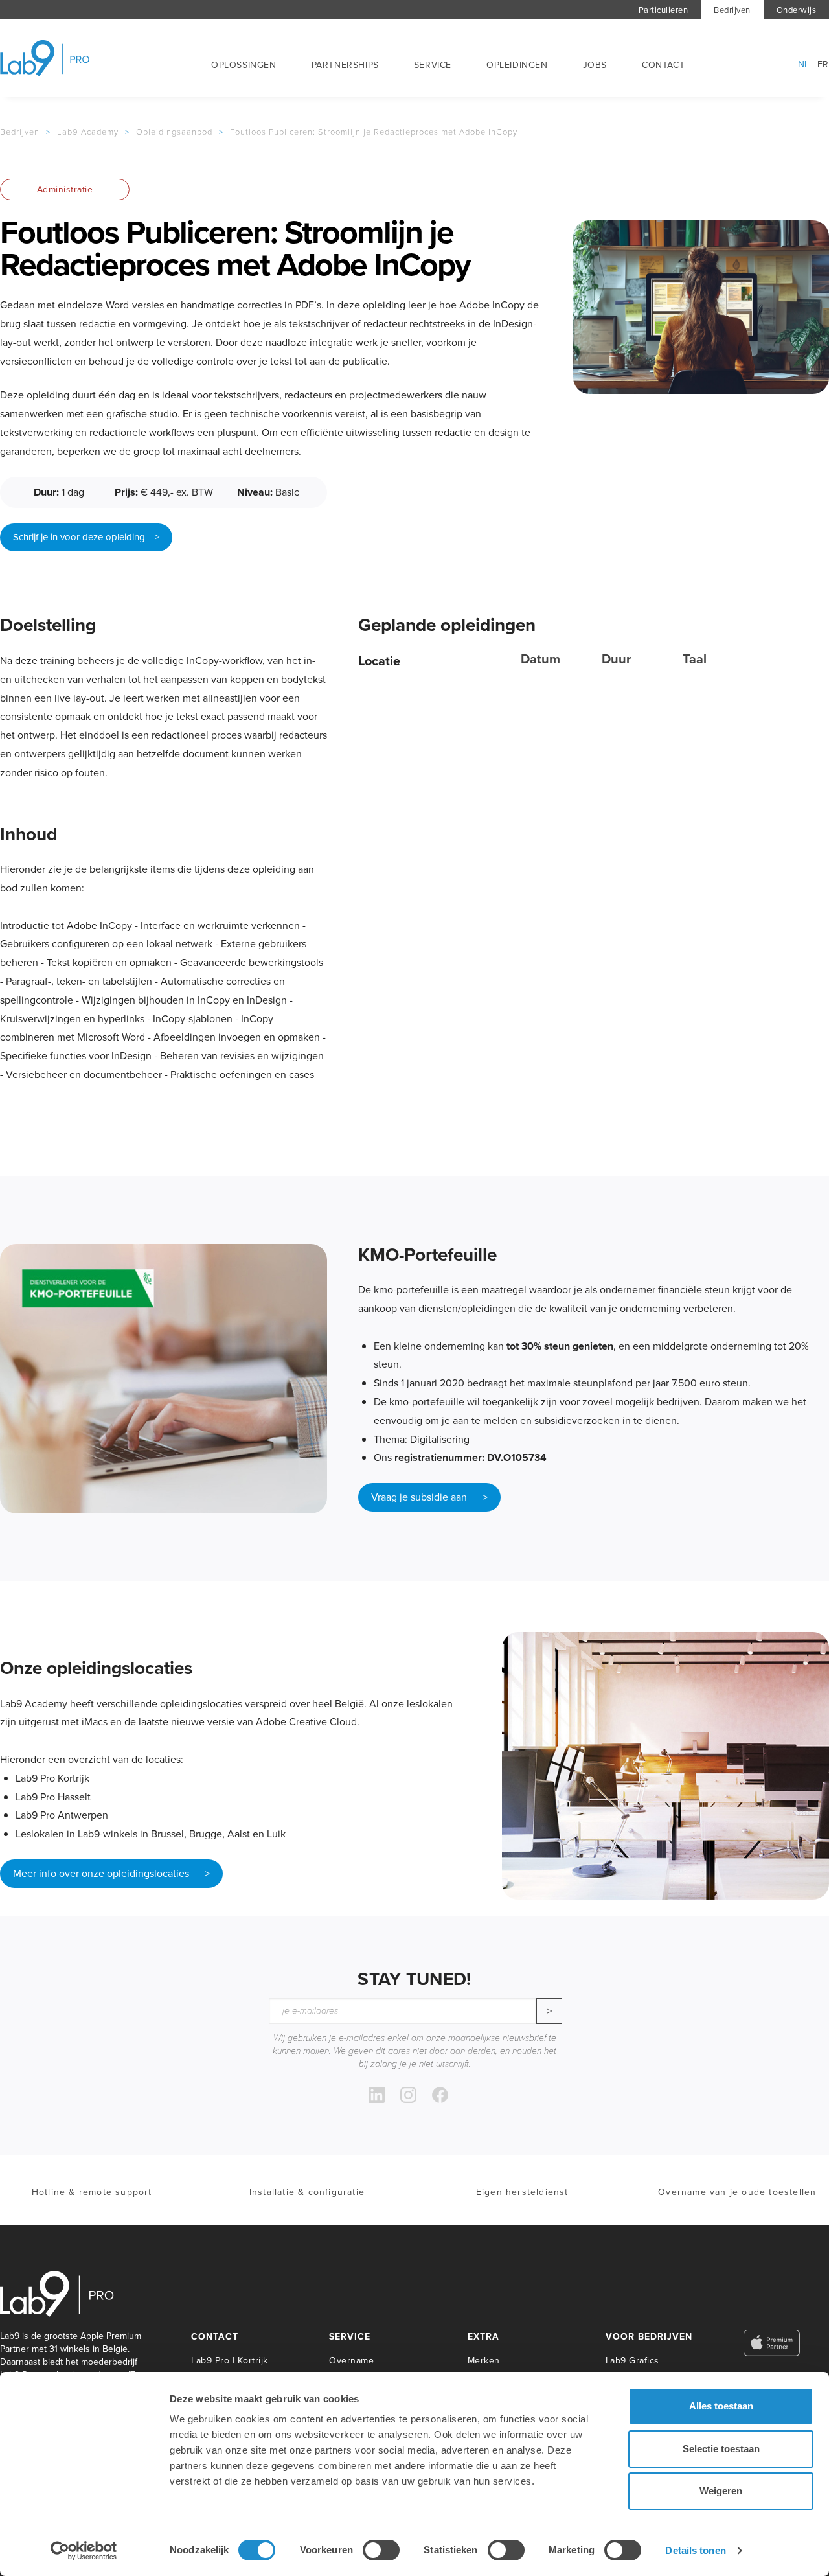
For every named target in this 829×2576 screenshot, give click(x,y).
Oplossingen (244, 65)
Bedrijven (732, 10)
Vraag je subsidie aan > (429, 1497)
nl (804, 65)
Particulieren (664, 10)
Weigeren (721, 2491)
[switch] (381, 2550)
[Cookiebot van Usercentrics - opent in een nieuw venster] (84, 2551)
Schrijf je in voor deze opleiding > (86, 537)
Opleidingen (517, 65)
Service (433, 65)
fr (823, 65)
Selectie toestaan (721, 2449)
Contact (663, 65)
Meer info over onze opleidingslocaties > (111, 1873)
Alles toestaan (721, 2406)
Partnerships (345, 65)
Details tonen (695, 2550)
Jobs (595, 65)
